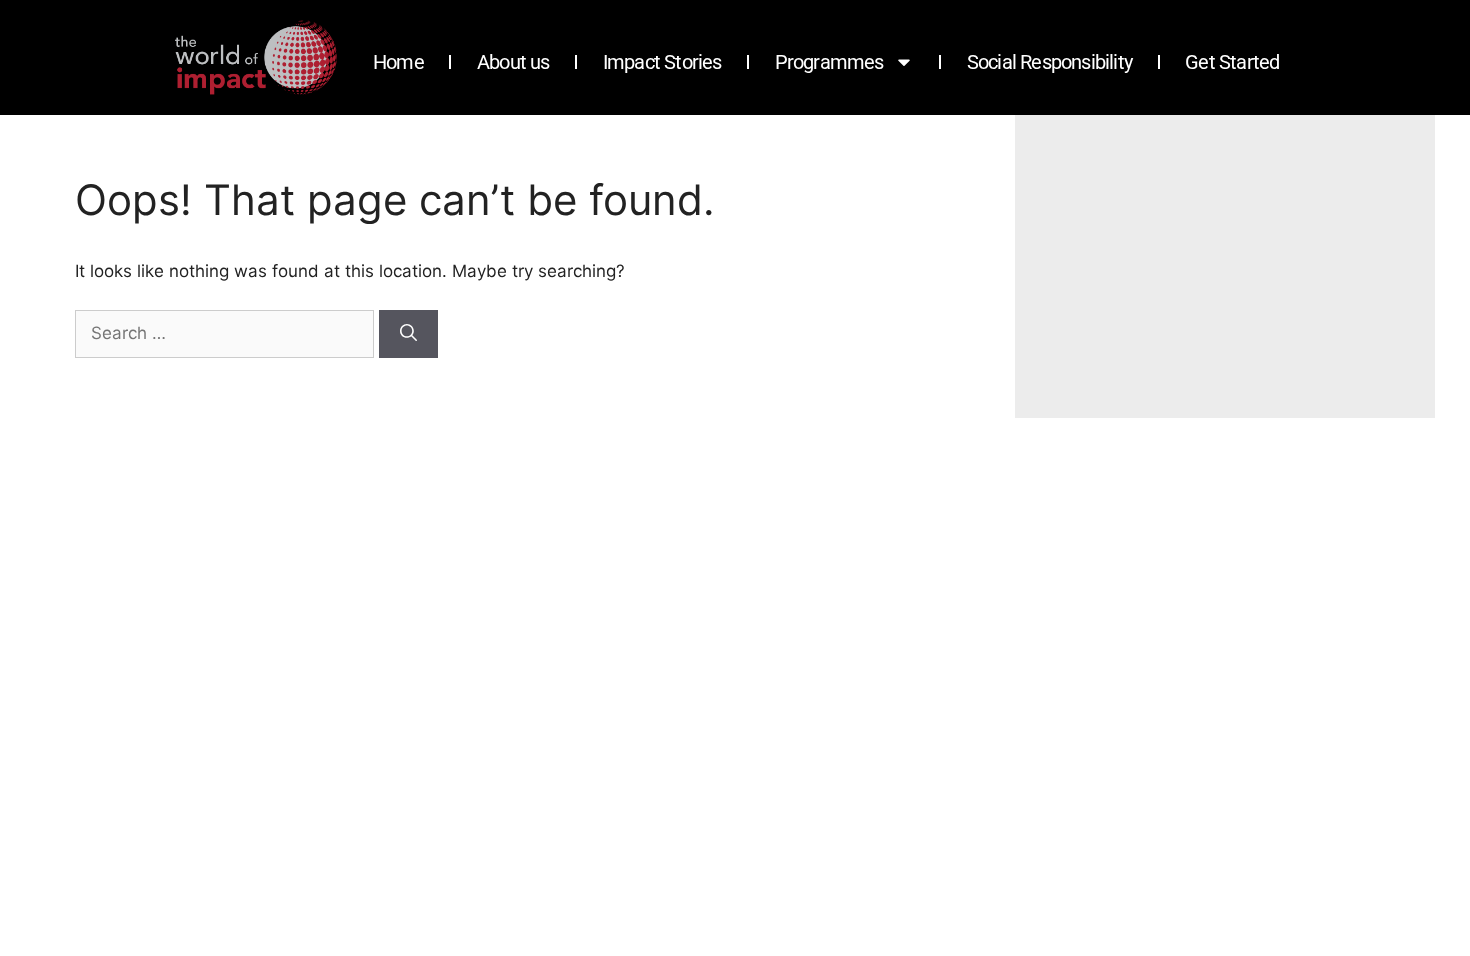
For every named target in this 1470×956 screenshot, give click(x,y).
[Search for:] (227, 333)
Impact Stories (662, 62)
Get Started (1232, 62)
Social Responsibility (1049, 62)
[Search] (408, 334)
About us (513, 62)
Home (398, 62)
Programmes (829, 62)
